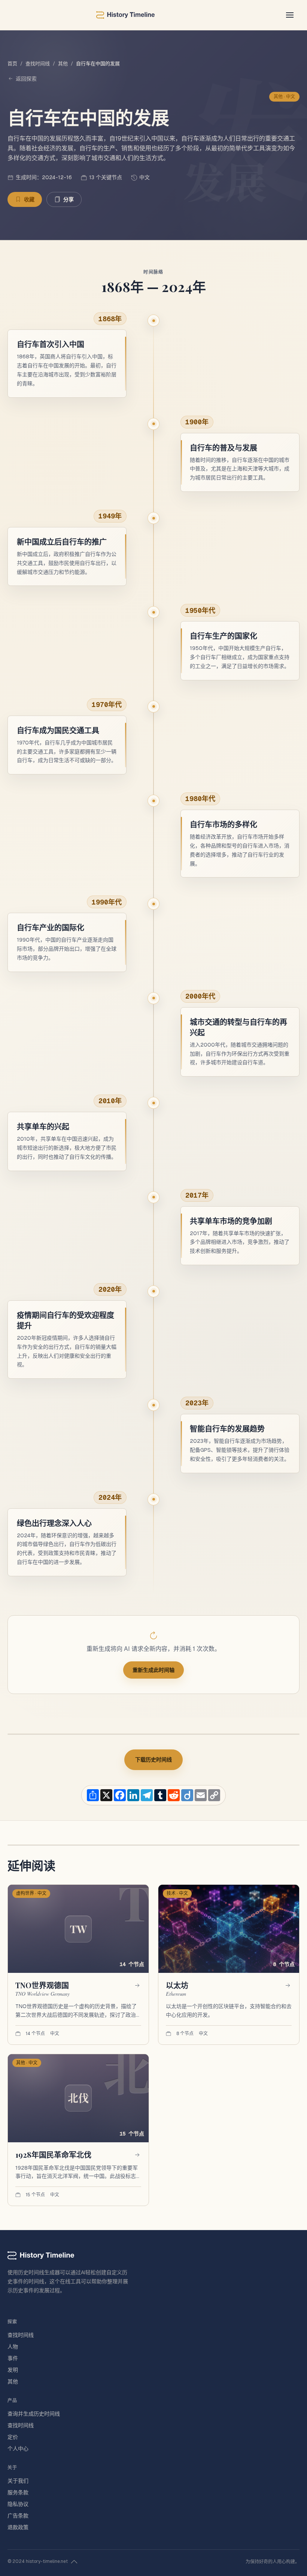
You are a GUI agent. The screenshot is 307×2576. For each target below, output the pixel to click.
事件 (13, 2358)
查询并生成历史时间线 (34, 2414)
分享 (69, 199)
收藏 (29, 199)
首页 (12, 64)
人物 (13, 2347)
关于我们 (18, 2481)
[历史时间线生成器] (125, 15)
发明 (13, 2370)
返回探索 (26, 79)
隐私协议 (18, 2504)
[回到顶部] (74, 2562)
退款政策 (18, 2527)
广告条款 (18, 2516)
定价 (13, 2437)
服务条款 (18, 2492)
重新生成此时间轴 (153, 1670)
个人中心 (18, 2449)
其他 (63, 64)
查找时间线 (38, 64)
